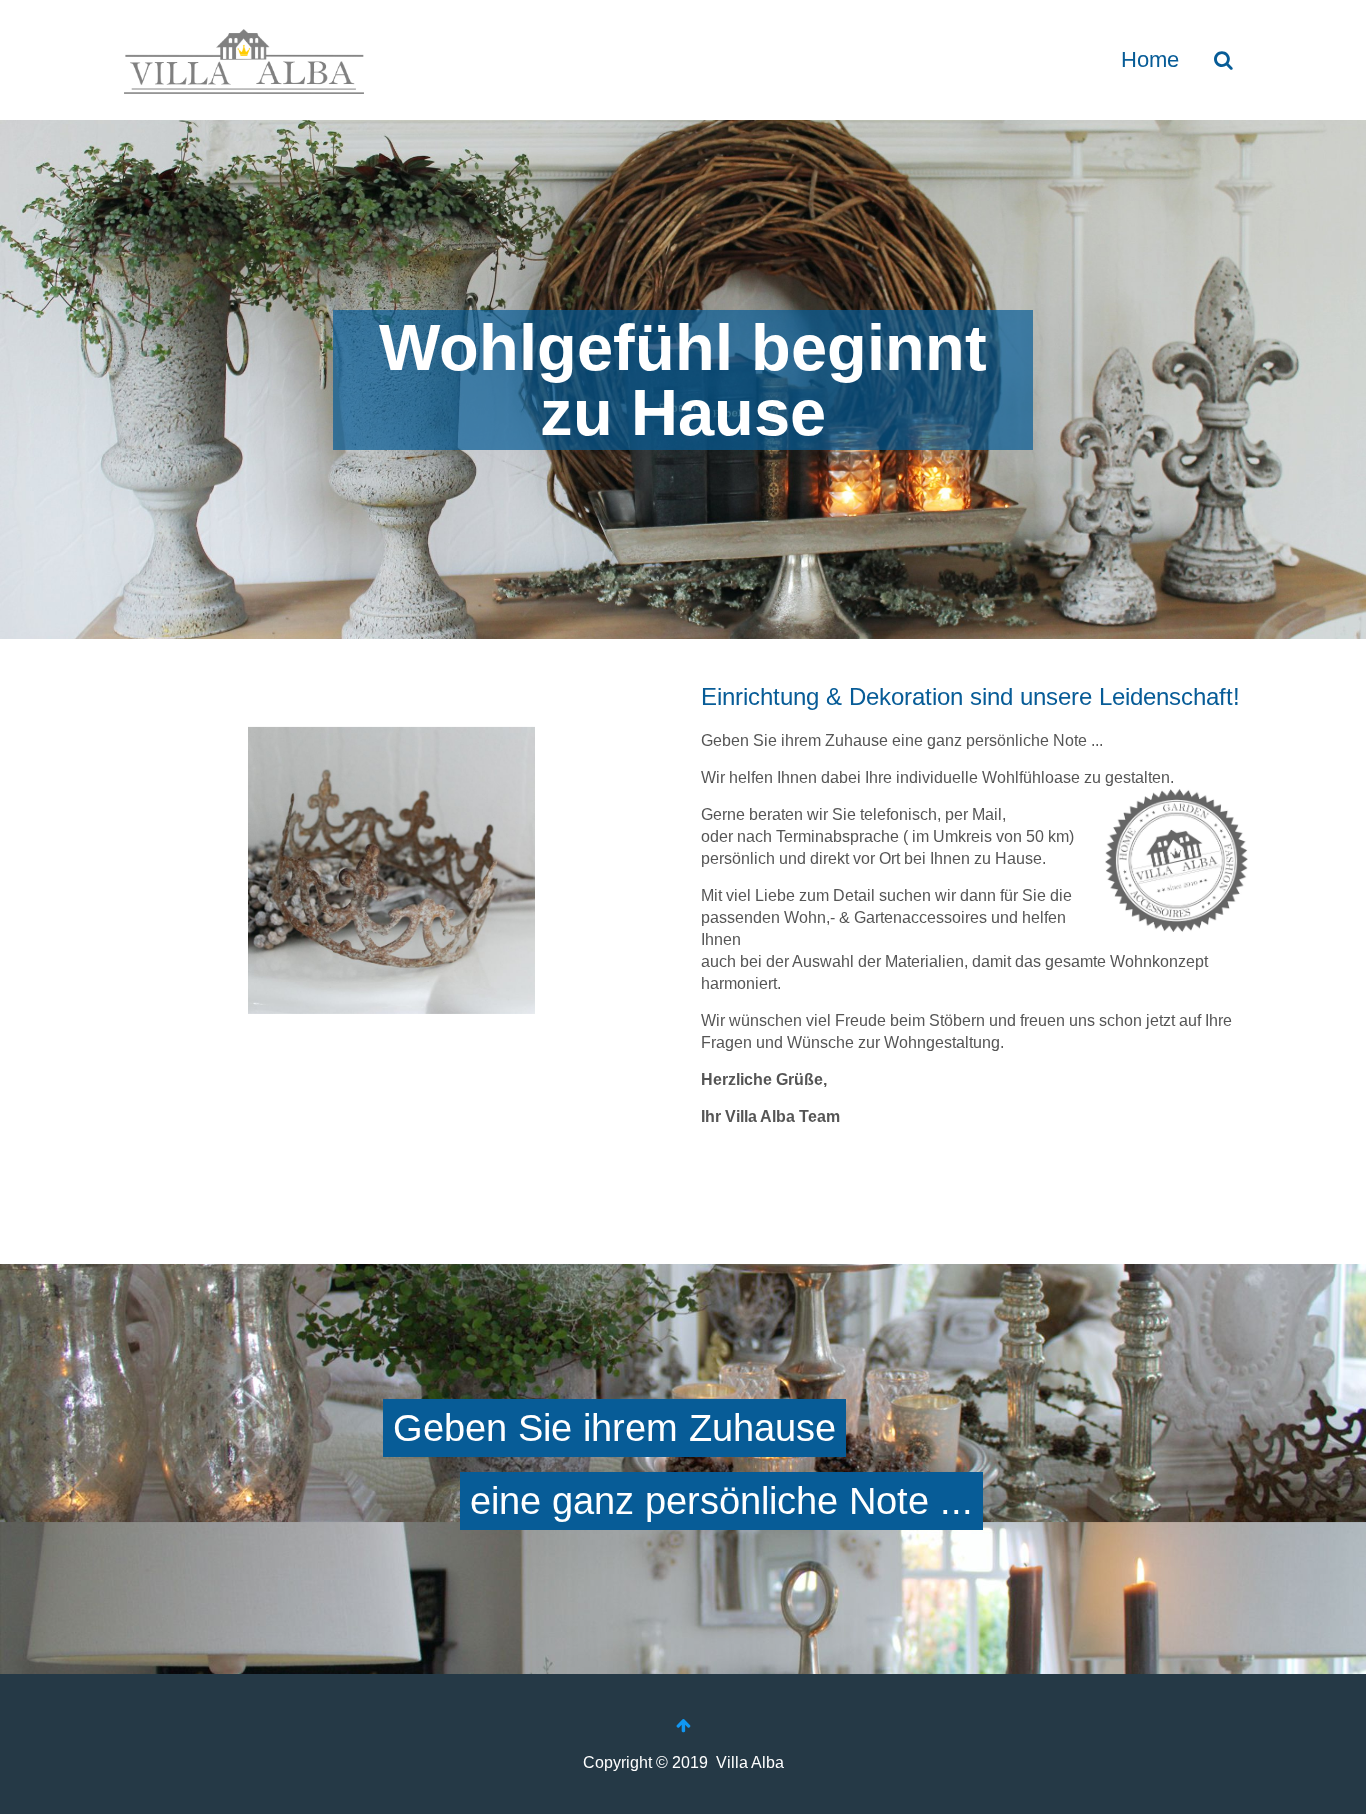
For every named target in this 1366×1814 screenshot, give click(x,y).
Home (1150, 59)
